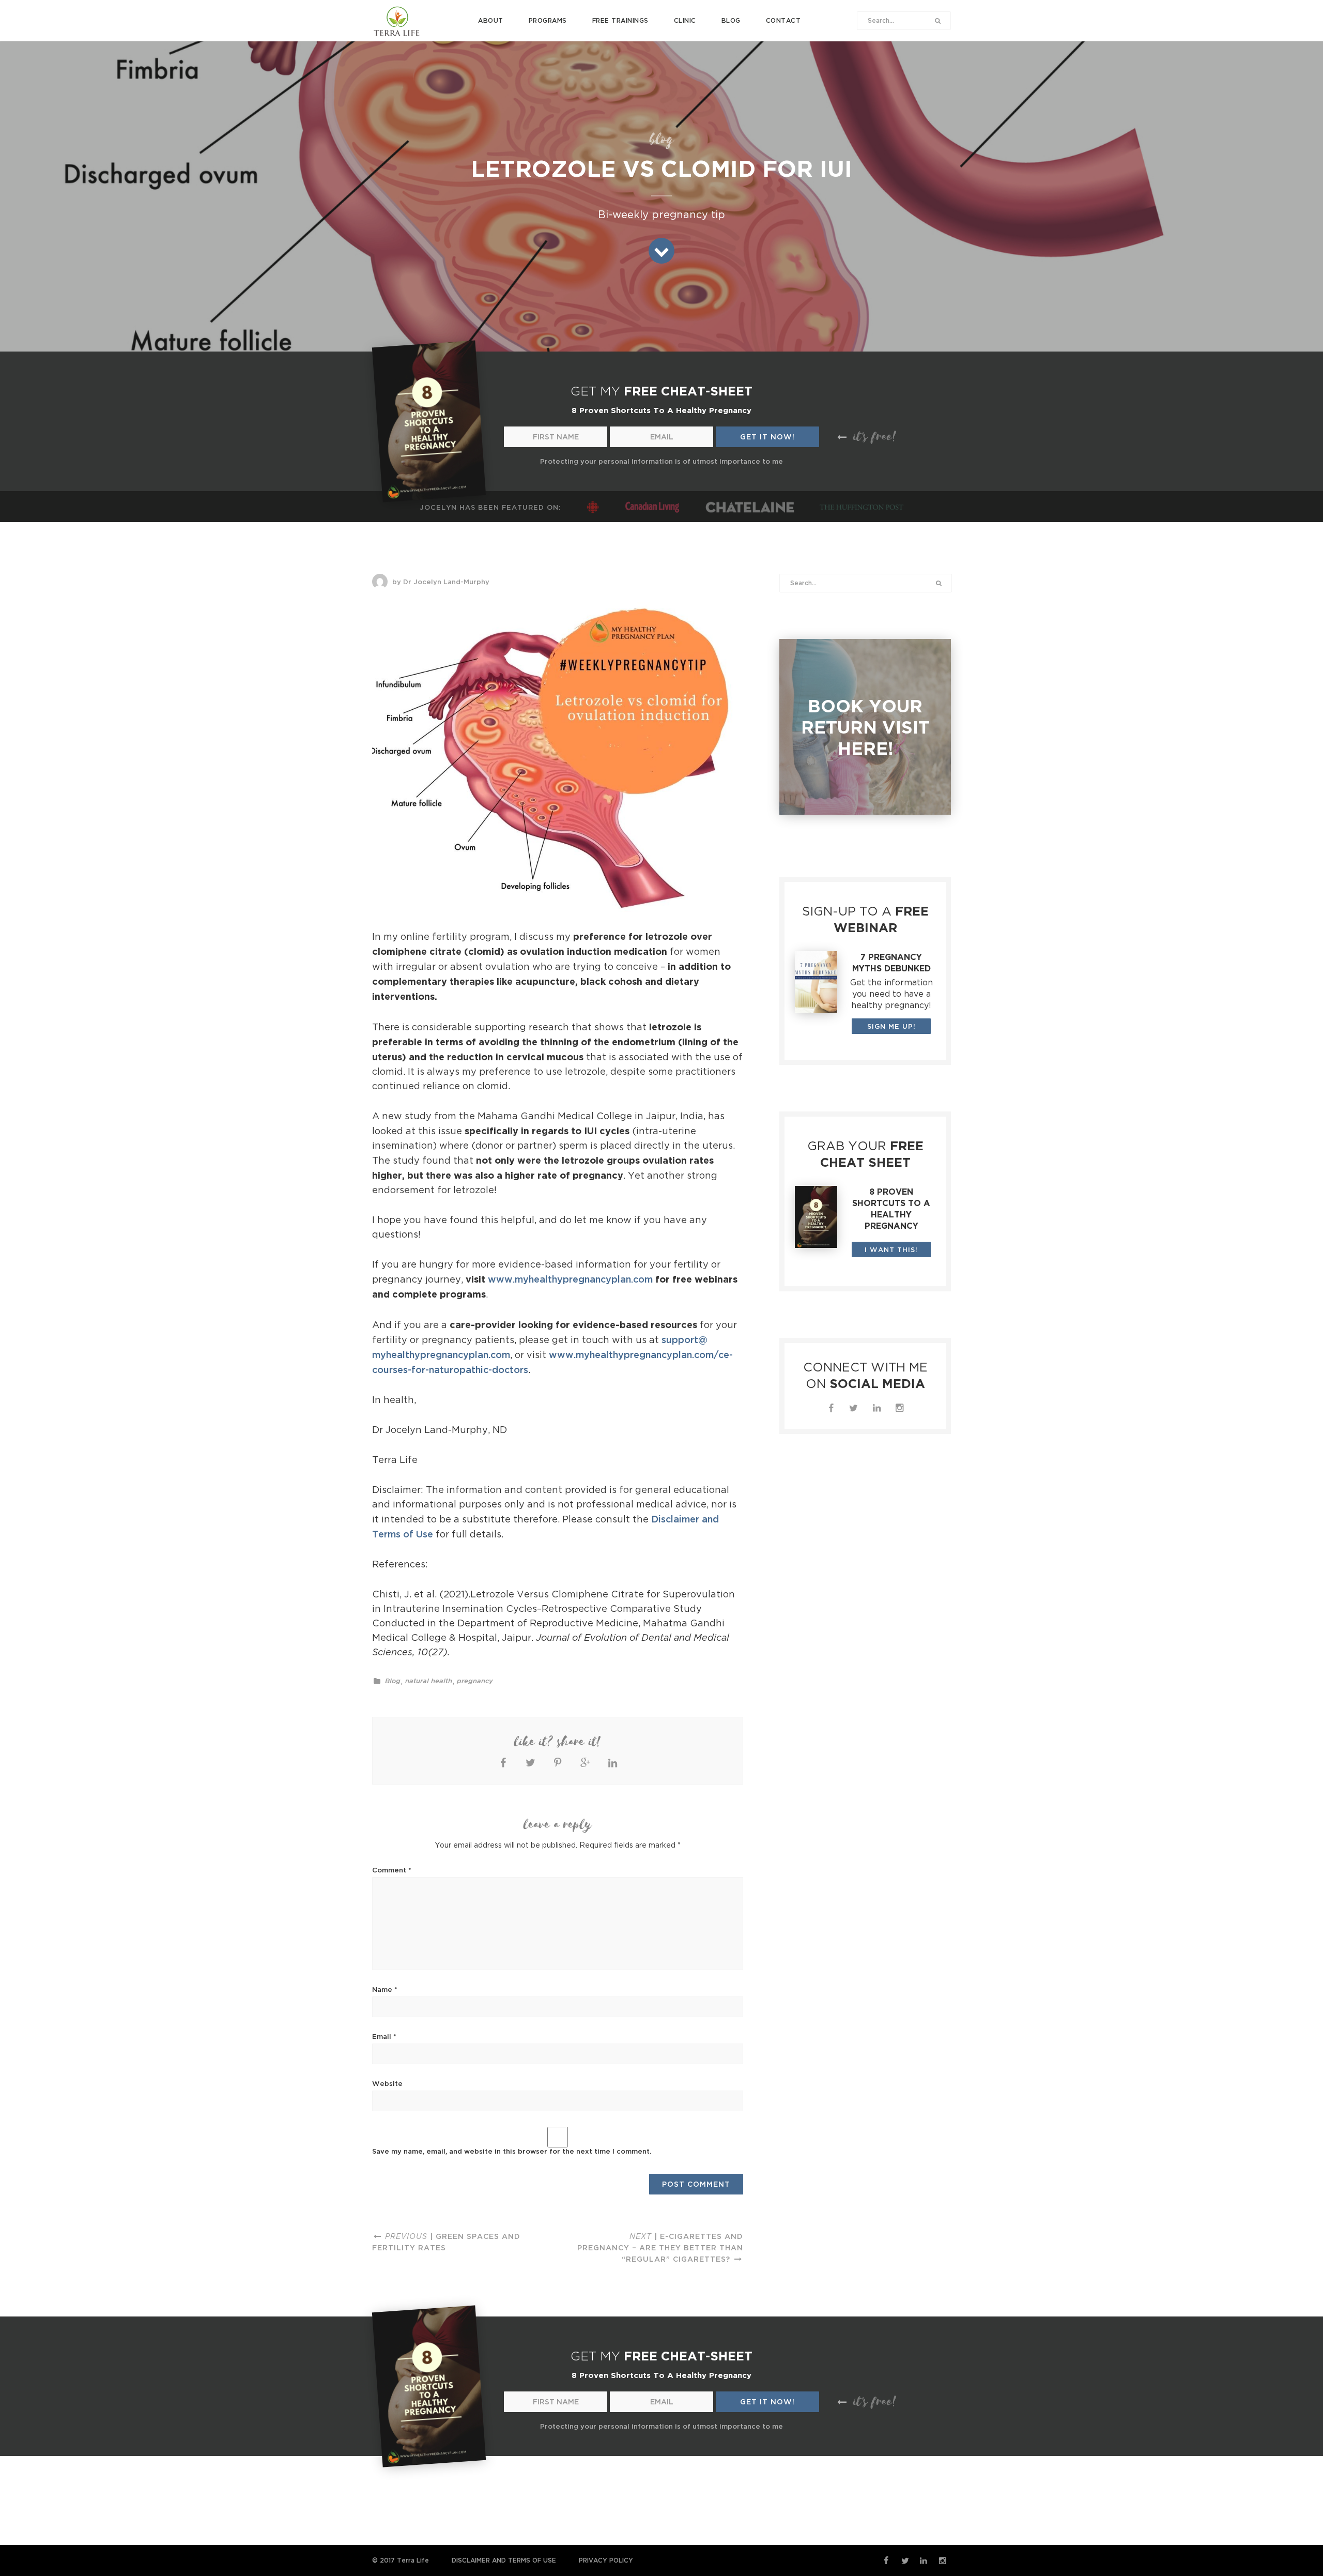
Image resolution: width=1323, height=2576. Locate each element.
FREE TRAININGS (620, 20)
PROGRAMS (548, 20)
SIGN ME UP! (891, 1026)
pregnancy (475, 1681)
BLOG (731, 20)
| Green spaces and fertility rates (446, 2242)
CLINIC (685, 20)
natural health (429, 1681)
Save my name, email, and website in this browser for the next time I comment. (512, 2151)
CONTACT (783, 20)
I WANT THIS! (891, 1249)
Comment (392, 1870)
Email (384, 2036)
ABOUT (491, 20)
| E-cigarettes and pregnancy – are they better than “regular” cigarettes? (660, 2247)
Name (385, 1989)
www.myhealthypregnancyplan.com (570, 1279)
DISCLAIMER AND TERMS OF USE (504, 2560)
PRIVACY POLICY (606, 2560)
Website (387, 2083)
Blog (393, 1681)
